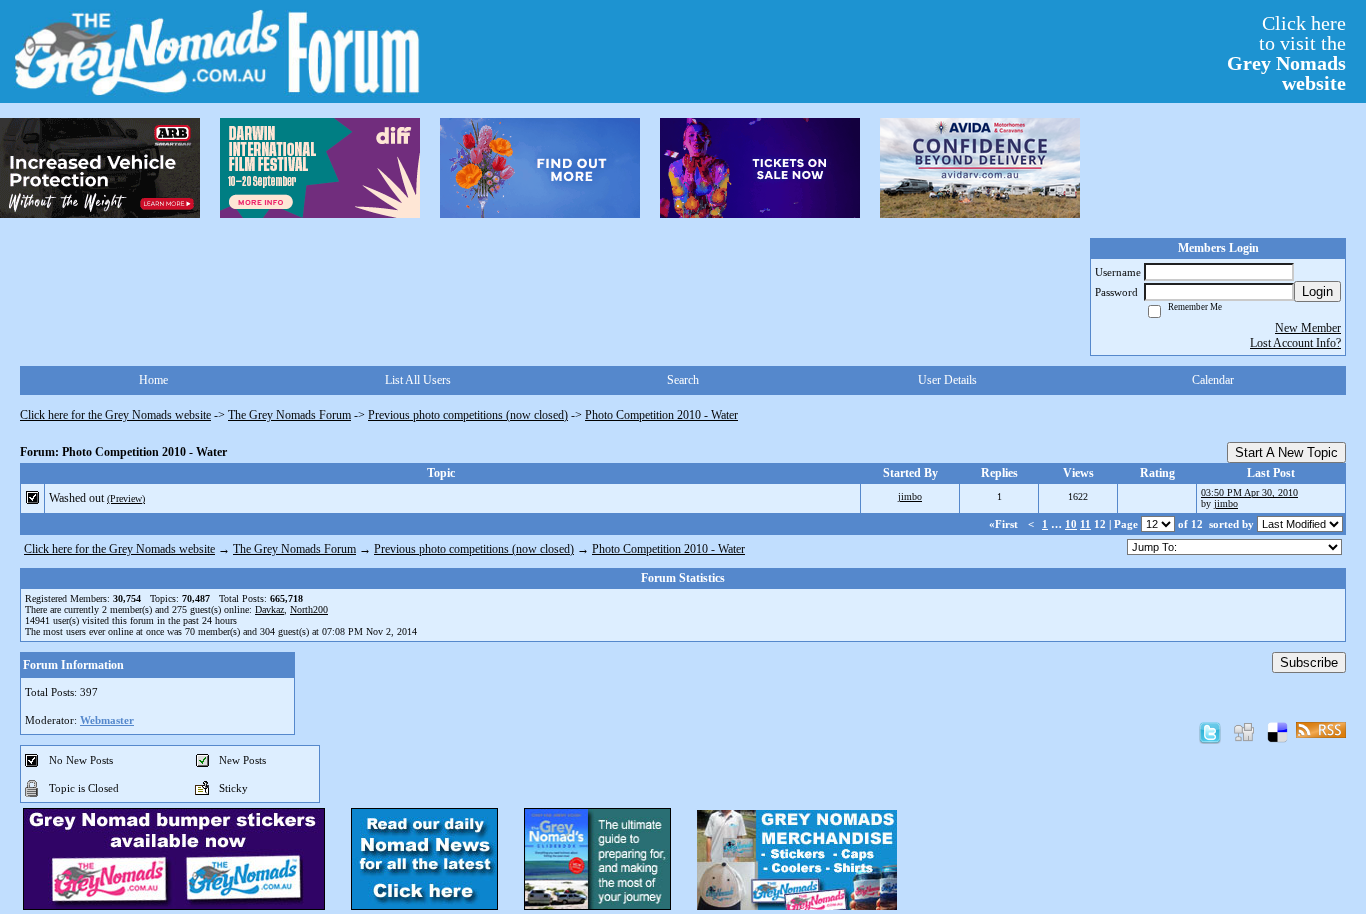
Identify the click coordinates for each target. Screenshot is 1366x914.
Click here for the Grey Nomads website (115, 415)
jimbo (910, 496)
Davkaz (269, 609)
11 (1085, 524)
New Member (1308, 328)
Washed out (76, 498)
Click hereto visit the (1286, 53)
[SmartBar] (100, 168)
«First (1005, 524)
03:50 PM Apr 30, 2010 (1249, 492)
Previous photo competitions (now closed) (468, 415)
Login (1317, 291)
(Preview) (126, 498)
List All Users (418, 380)
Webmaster (107, 720)
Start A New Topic (1286, 452)
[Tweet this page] (1210, 732)
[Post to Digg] (1244, 732)
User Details (947, 380)
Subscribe (1309, 662)
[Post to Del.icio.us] (1277, 732)
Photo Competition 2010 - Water (661, 415)
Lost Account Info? (1295, 343)
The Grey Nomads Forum (289, 415)
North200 (309, 609)
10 (1071, 524)
